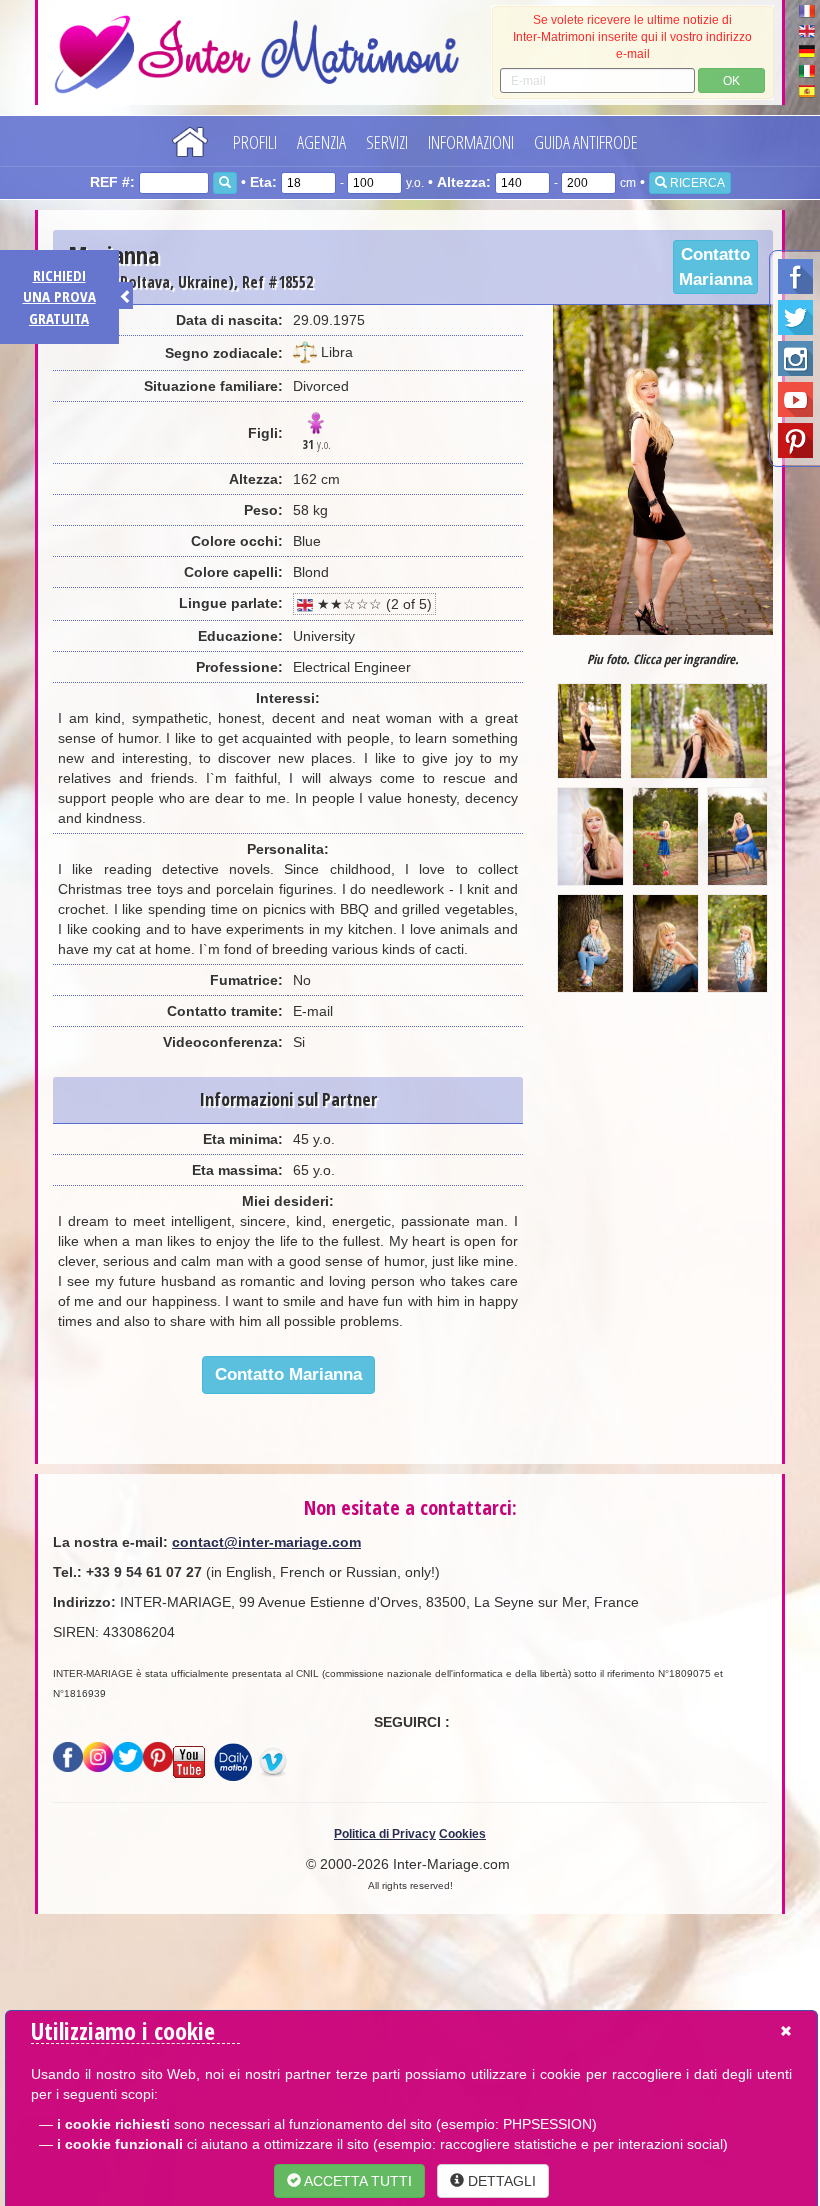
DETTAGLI (500, 2181)
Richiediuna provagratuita (59, 296)
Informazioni (471, 142)
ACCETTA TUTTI (356, 2181)
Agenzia (321, 142)
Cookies (462, 1834)
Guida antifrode (586, 142)
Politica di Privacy (385, 1834)
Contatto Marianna (715, 267)
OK (731, 81)
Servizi (387, 142)
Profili (255, 142)
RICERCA (696, 183)
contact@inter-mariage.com (266, 1542)
